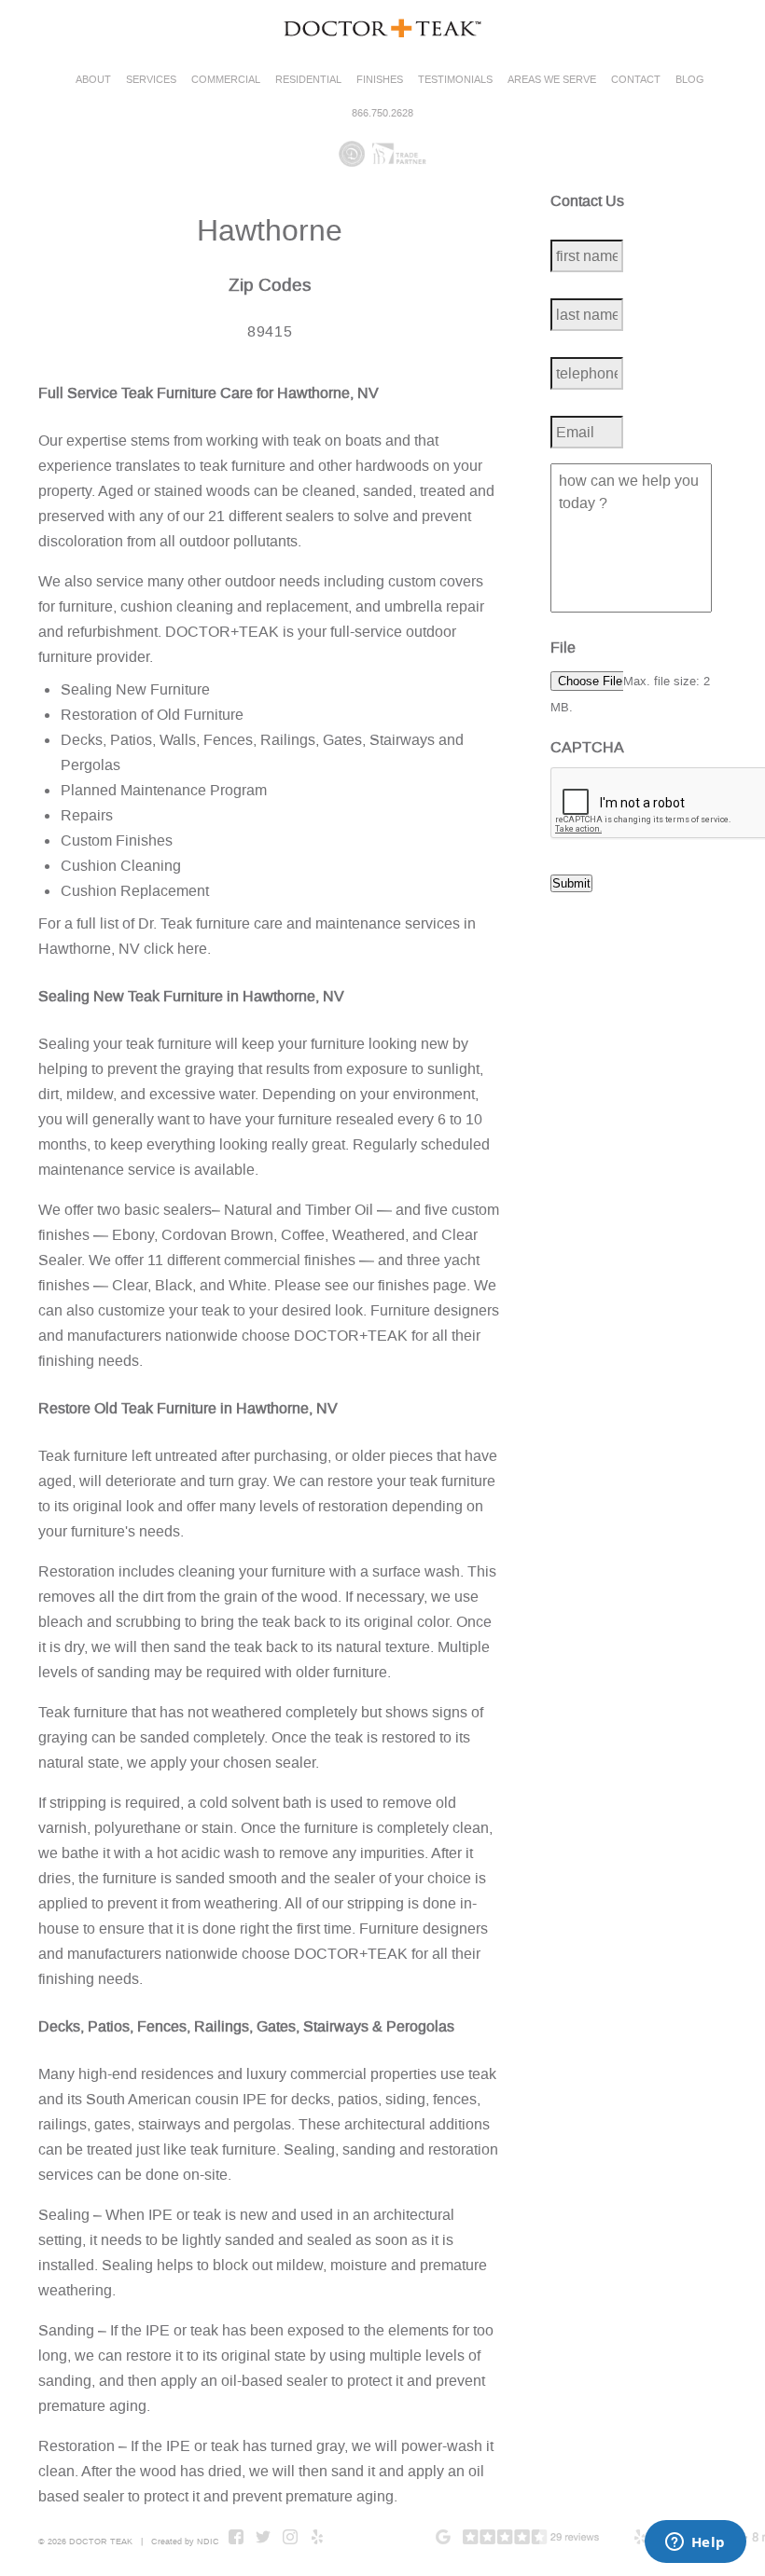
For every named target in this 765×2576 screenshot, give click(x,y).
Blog (690, 80)
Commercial (226, 80)
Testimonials (455, 80)
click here (175, 949)
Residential (308, 80)
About (93, 80)
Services (151, 80)
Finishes (380, 80)
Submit (571, 883)
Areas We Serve (552, 80)
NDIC (208, 2542)
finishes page (422, 1285)
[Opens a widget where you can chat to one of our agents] (695, 2543)
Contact (636, 80)
